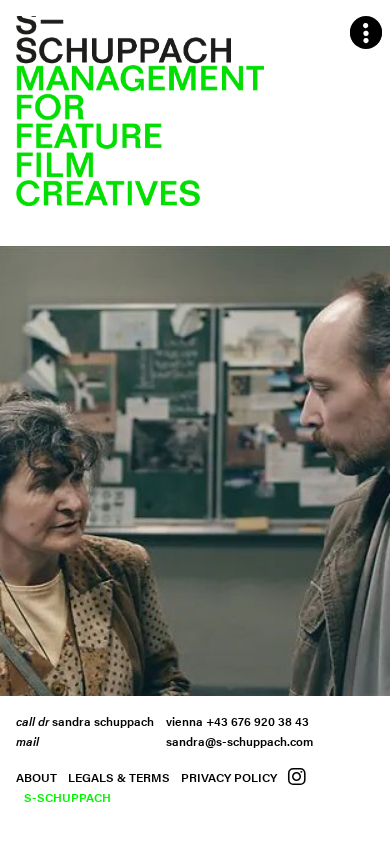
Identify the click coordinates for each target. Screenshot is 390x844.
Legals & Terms (119, 777)
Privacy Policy (229, 777)
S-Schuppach (67, 797)
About (36, 777)
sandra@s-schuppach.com (239, 741)
